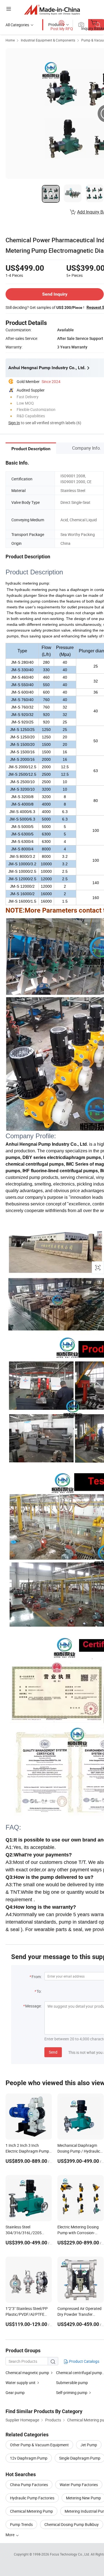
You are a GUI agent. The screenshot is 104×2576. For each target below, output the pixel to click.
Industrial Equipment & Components (48, 40)
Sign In (14, 423)
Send (53, 2052)
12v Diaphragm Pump (29, 2458)
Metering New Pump (83, 2498)
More (10, 2535)
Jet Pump (89, 2445)
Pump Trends (21, 2524)
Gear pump (15, 2393)
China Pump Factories (29, 2485)
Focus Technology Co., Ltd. (70, 2554)
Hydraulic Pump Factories (32, 2498)
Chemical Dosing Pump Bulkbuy (72, 2524)
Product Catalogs (84, 2361)
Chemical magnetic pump (27, 2373)
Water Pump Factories (79, 2485)
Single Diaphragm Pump (80, 2458)
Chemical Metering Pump (31, 2511)
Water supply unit (21, 2383)
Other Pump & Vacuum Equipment (39, 2445)
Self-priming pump (72, 2393)
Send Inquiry (55, 294)
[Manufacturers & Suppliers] (52, 10)
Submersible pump (72, 2383)
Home (10, 40)
